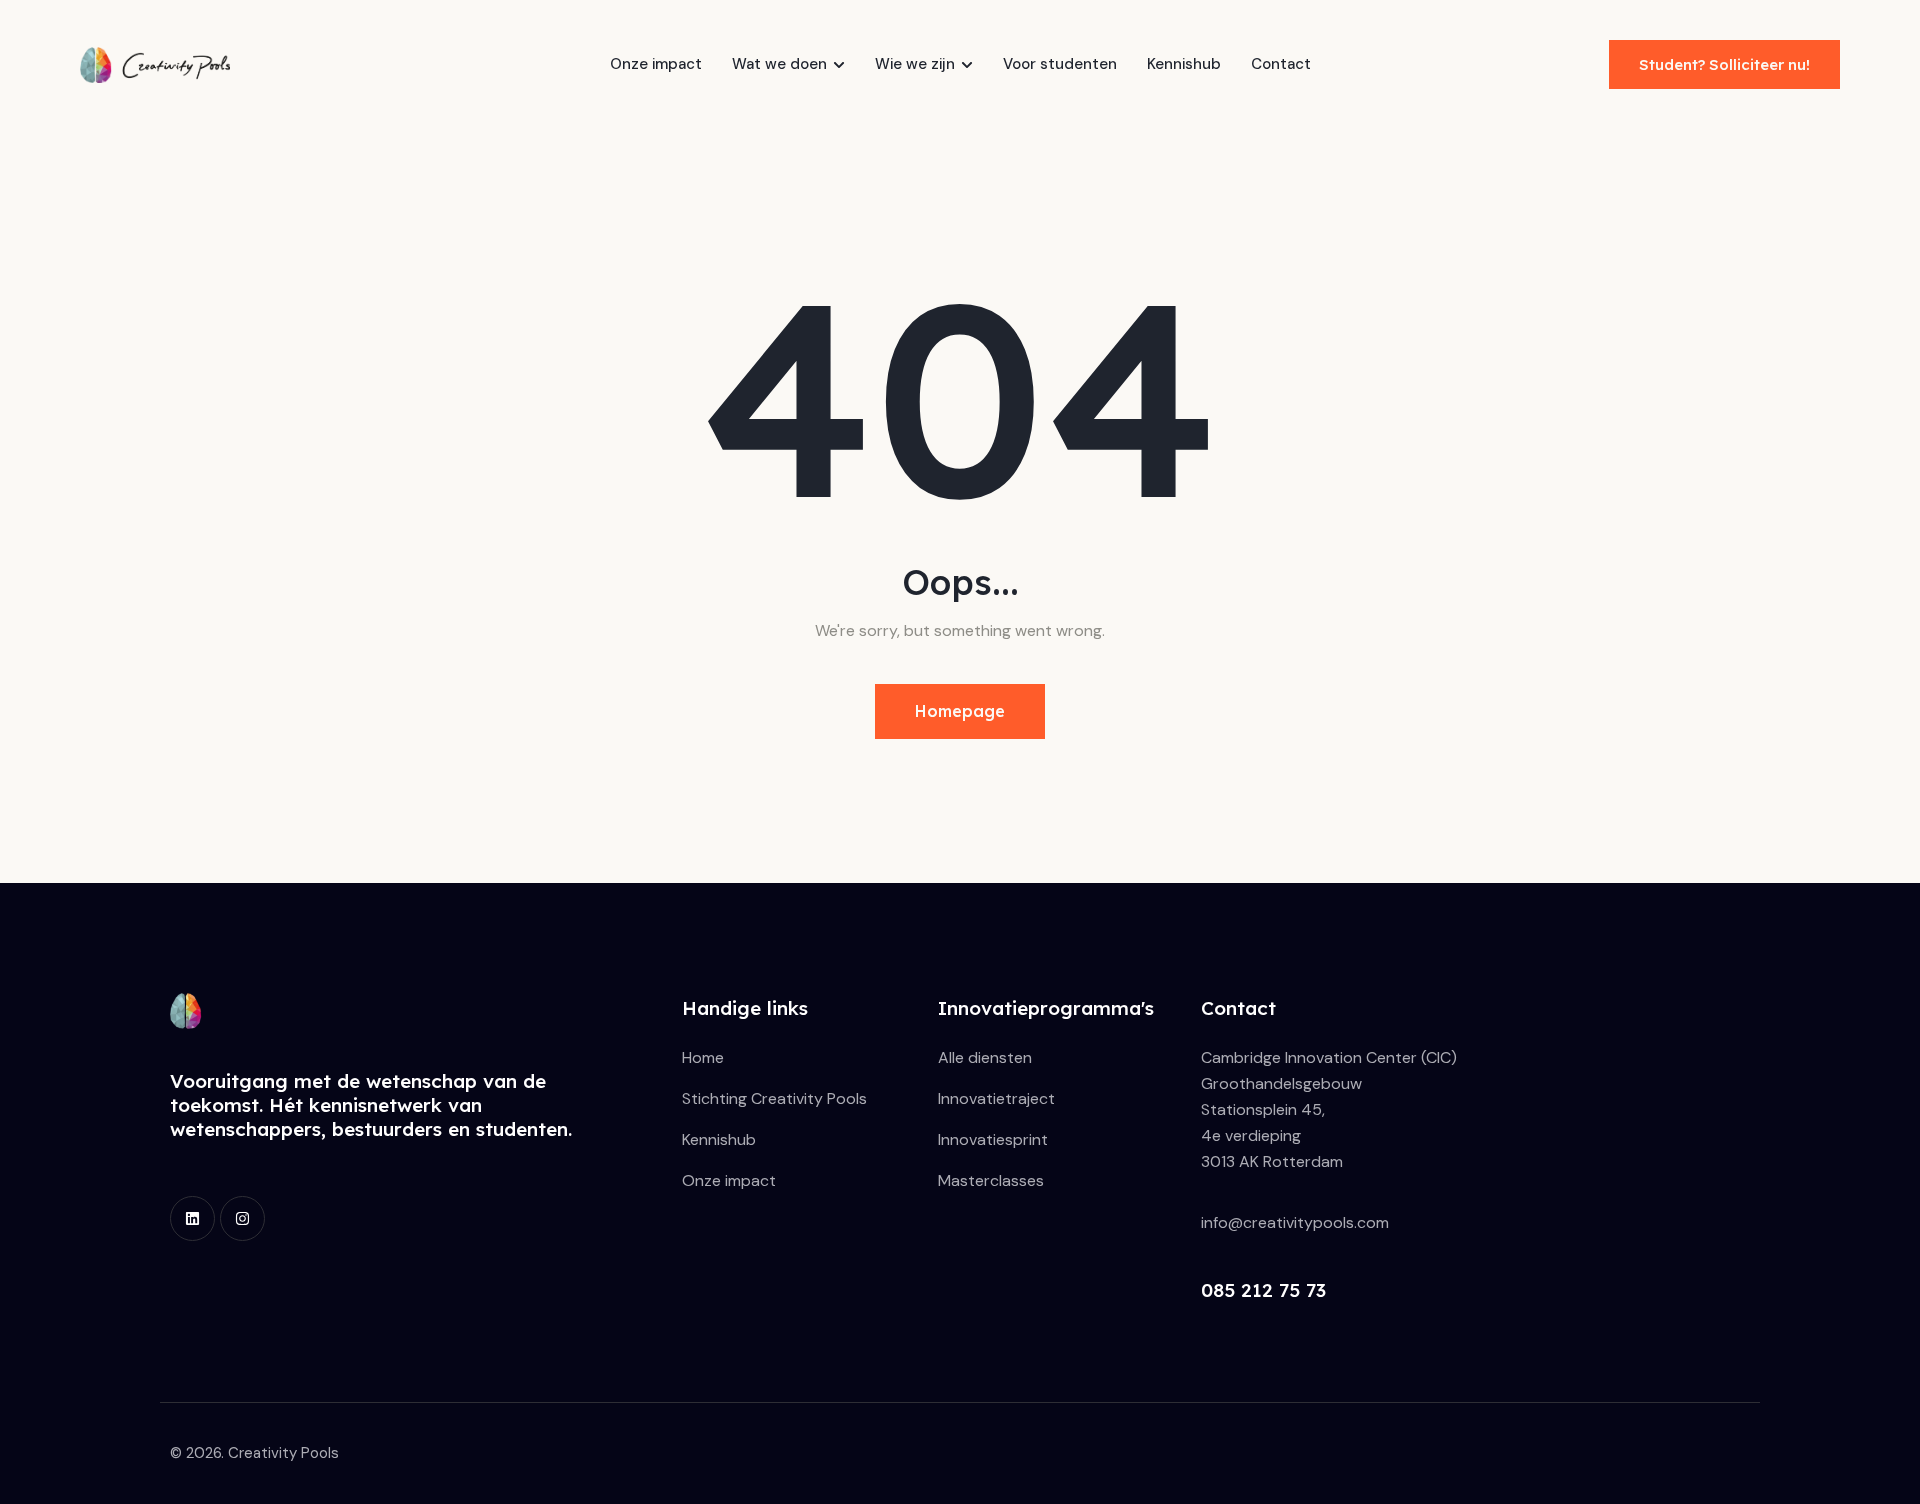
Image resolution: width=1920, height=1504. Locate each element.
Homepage (960, 711)
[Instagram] (242, 1218)
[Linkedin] (192, 1218)
